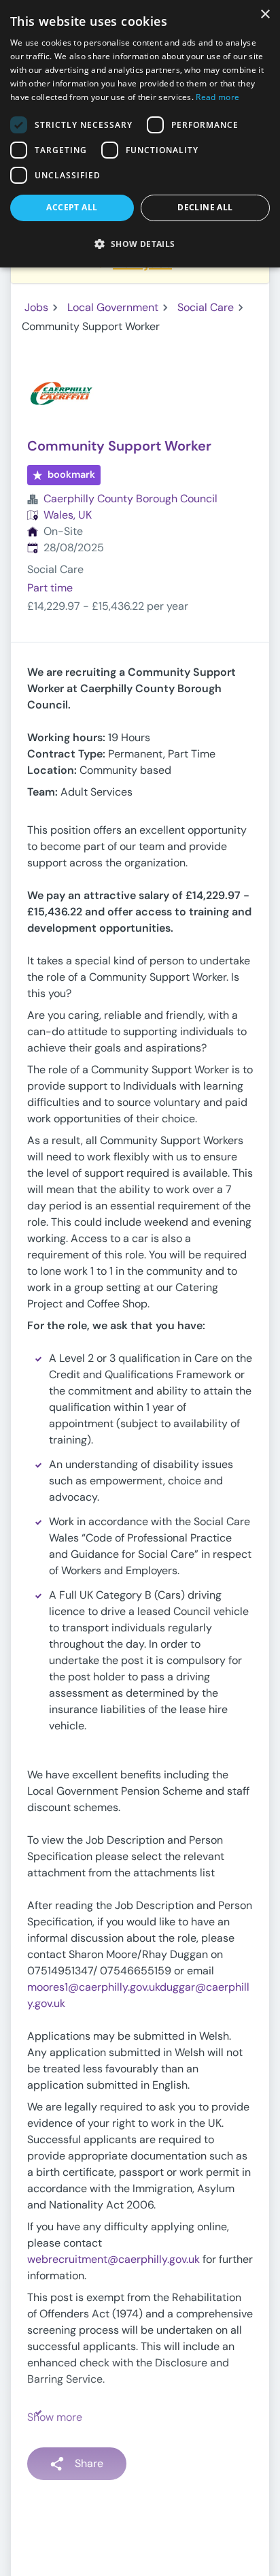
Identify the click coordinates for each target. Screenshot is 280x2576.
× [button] (265, 15)
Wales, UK (68, 515)
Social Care (206, 307)
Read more (217, 97)
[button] (140, 244)
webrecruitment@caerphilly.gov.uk (113, 2259)
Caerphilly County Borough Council (130, 499)
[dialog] (140, 134)
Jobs (36, 307)
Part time (50, 588)
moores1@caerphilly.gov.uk (93, 1987)
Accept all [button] (72, 207)
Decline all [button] (205, 207)
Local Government (113, 307)
